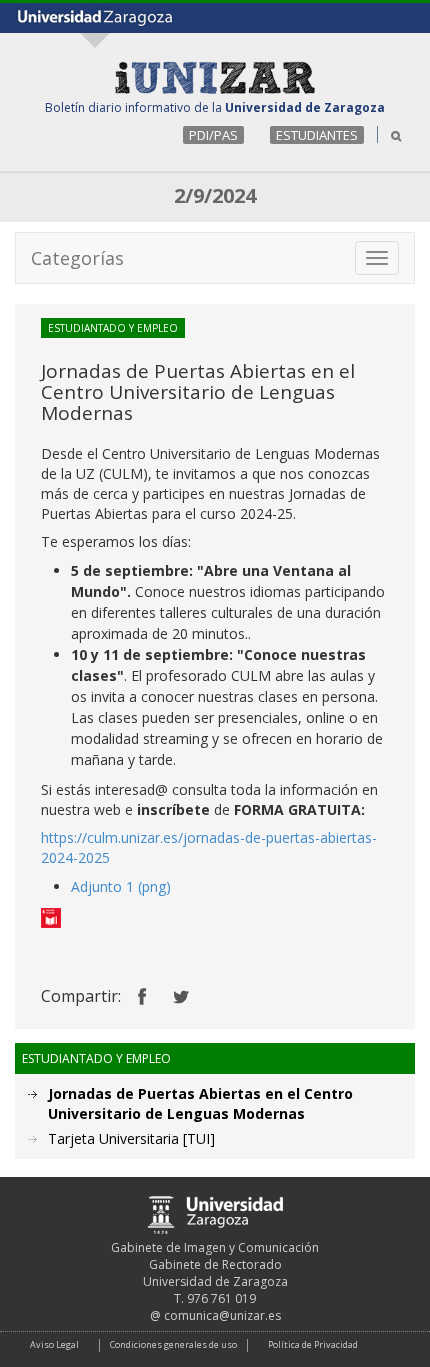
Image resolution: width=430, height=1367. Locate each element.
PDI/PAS (213, 135)
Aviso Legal (54, 1344)
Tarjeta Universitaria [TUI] (131, 1138)
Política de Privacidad (313, 1344)
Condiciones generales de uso (173, 1344)
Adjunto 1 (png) (121, 886)
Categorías (77, 258)
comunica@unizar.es (222, 1315)
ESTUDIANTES (317, 135)
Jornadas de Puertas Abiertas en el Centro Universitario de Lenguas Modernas (200, 1103)
